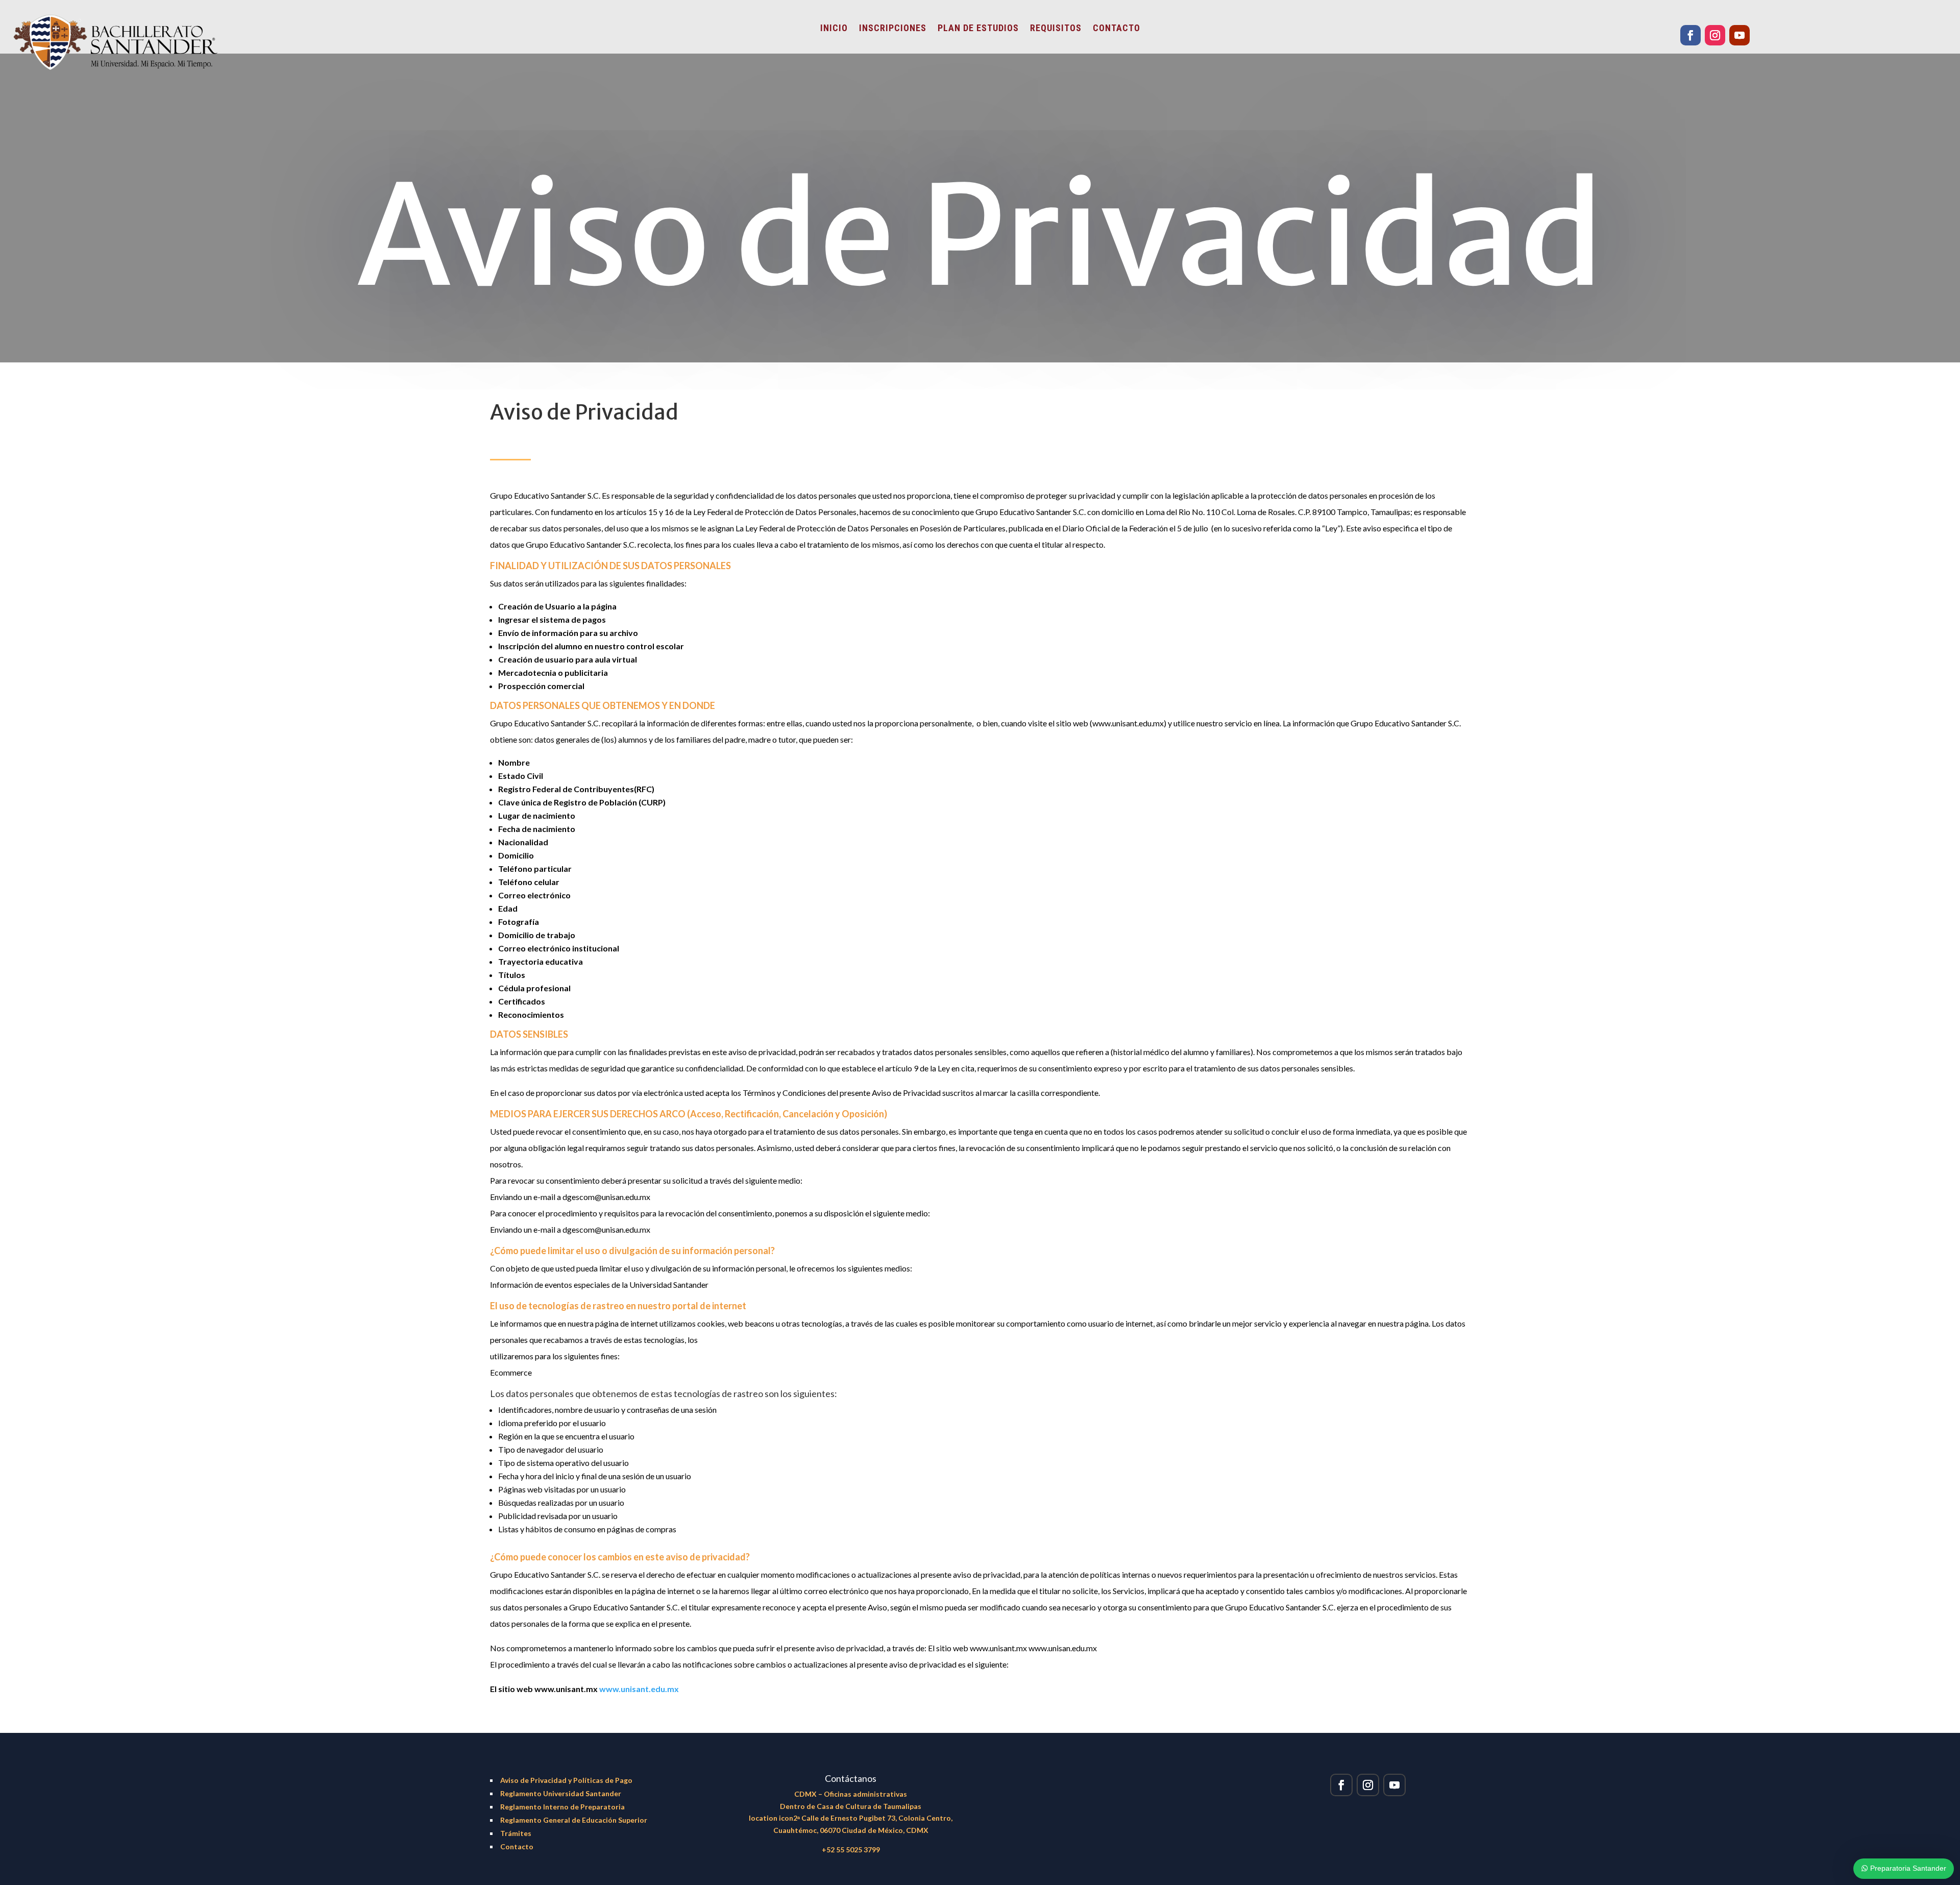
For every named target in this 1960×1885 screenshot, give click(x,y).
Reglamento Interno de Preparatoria (562, 1807)
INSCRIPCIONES (893, 29)
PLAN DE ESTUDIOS (978, 29)
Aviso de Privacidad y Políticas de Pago (566, 1780)
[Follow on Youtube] (1739, 35)
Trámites (516, 1833)
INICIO (834, 29)
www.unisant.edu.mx (639, 1689)
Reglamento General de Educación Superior (574, 1820)
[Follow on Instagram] (1715, 35)
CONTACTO (1117, 29)
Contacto (517, 1846)
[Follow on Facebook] (1690, 35)
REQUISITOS (1056, 29)
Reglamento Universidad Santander (561, 1793)
